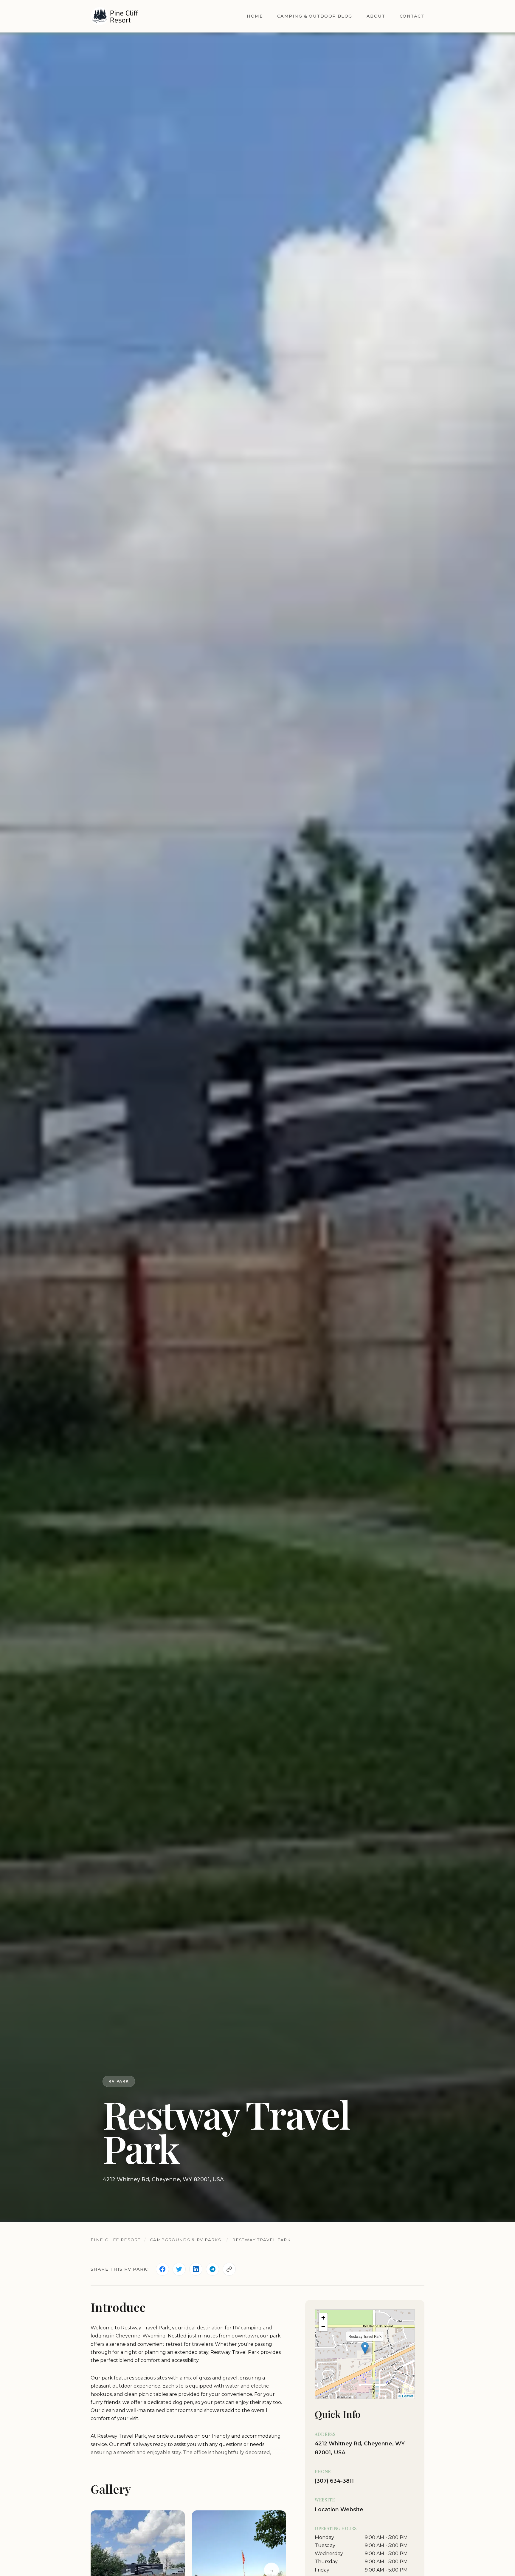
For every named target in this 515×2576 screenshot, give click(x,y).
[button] (365, 2348)
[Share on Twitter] (179, 2269)
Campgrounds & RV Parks (186, 2240)
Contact (412, 16)
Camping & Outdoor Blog (315, 16)
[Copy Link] (229, 2269)
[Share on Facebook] (162, 2269)
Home (255, 16)
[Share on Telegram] (212, 2269)
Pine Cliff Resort (115, 2240)
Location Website (339, 2509)
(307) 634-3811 (334, 2481)
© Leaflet (406, 2396)
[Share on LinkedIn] (196, 2269)
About (376, 16)
